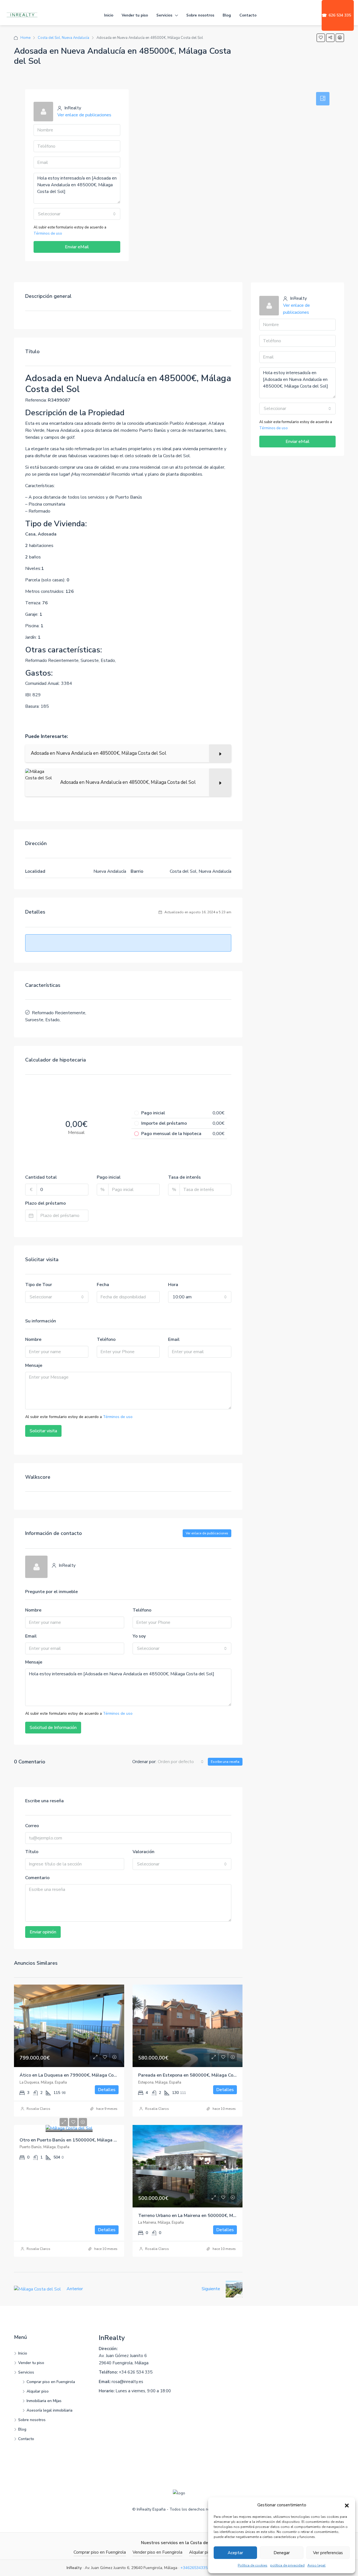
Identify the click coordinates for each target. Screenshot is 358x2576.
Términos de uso (48, 233)
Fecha (103, 1285)
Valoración (143, 1852)
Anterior (75, 2289)
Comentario (37, 1878)
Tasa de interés (184, 1177)
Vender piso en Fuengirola (157, 2552)
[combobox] (77, 214)
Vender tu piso (135, 15)
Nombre (33, 1339)
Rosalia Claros (38, 2109)
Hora (173, 1285)
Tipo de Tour (39, 1285)
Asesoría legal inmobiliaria (50, 2410)
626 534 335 (336, 15)
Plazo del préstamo (45, 1203)
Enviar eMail (77, 247)
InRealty (112, 2338)
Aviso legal (316, 2565)
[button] (347, 2505)
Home (25, 38)
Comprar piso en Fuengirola (51, 2382)
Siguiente (211, 2289)
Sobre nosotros (200, 15)
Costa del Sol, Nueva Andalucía (63, 38)
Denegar (282, 2553)
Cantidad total (41, 1177)
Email (174, 1339)
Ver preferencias (328, 2553)
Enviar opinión (43, 1932)
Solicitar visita (43, 1431)
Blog (227, 15)
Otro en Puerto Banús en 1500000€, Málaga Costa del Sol (81, 2140)
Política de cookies (253, 2565)
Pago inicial (109, 1177)
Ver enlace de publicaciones (84, 115)
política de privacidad (287, 2565)
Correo (32, 1826)
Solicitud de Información (53, 1728)
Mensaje (34, 1365)
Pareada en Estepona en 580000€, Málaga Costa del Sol (197, 2075)
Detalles (107, 2090)
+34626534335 (194, 2568)
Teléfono (106, 1339)
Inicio (109, 15)
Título (32, 1852)
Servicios (164, 15)
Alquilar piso (38, 2391)
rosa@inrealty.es (127, 2382)
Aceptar (235, 2553)
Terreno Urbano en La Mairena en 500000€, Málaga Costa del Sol (206, 2216)
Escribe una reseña (225, 1762)
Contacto (248, 15)
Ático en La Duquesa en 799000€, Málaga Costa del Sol (78, 2075)
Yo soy (139, 1636)
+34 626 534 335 (136, 2372)
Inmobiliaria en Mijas (44, 2401)
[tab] (323, 99)
